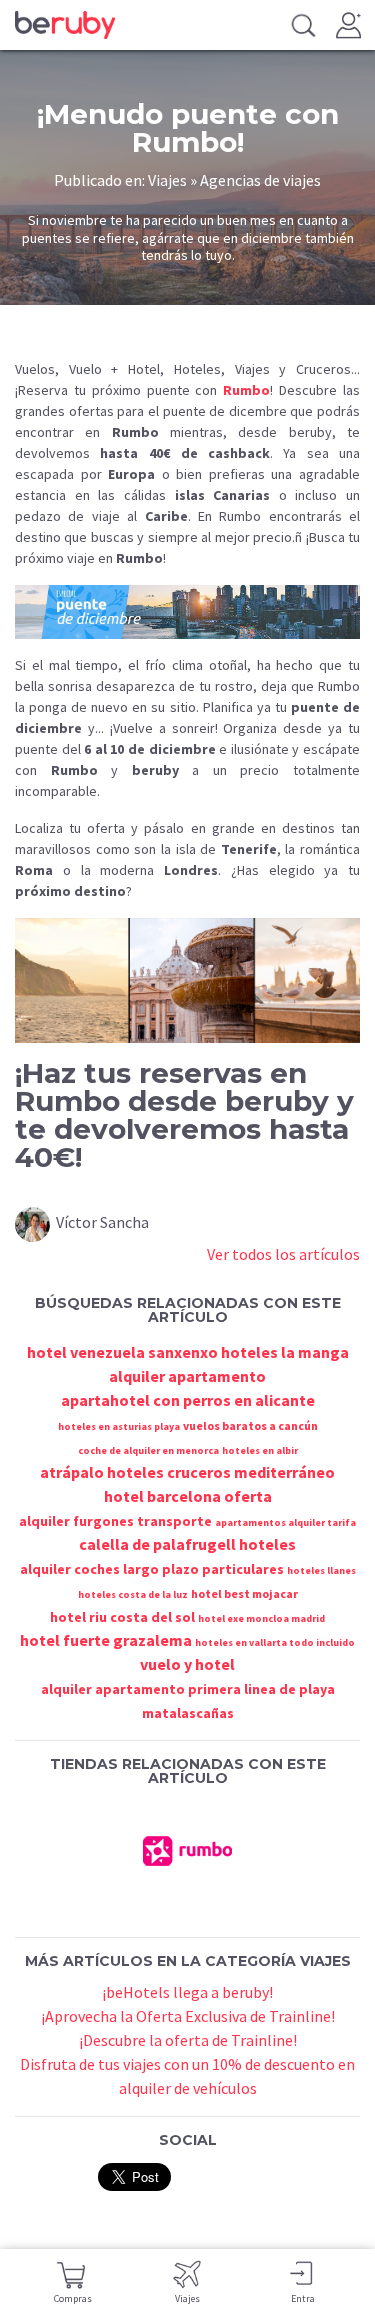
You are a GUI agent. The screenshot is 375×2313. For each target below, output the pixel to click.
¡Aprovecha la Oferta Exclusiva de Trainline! (188, 2016)
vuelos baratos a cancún (250, 1425)
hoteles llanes (321, 1570)
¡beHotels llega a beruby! (187, 1992)
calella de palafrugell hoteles (187, 1544)
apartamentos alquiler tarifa (285, 1522)
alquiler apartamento (187, 1376)
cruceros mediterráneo (251, 1472)
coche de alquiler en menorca (148, 1450)
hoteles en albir (260, 1450)
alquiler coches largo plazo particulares (152, 1569)
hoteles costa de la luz (133, 1594)
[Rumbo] (188, 1849)
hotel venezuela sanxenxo (122, 1352)
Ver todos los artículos (283, 1254)
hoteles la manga (285, 1352)
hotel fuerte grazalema (106, 1640)
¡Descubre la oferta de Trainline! (188, 2040)
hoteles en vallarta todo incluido (275, 1642)
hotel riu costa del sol (122, 1617)
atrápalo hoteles (102, 1472)
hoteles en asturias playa (119, 1426)
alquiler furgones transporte (115, 1521)
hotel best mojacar (244, 1593)
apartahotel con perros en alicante (188, 1400)
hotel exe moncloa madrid (261, 1618)
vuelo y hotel (187, 1664)
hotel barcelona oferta (188, 1496)
